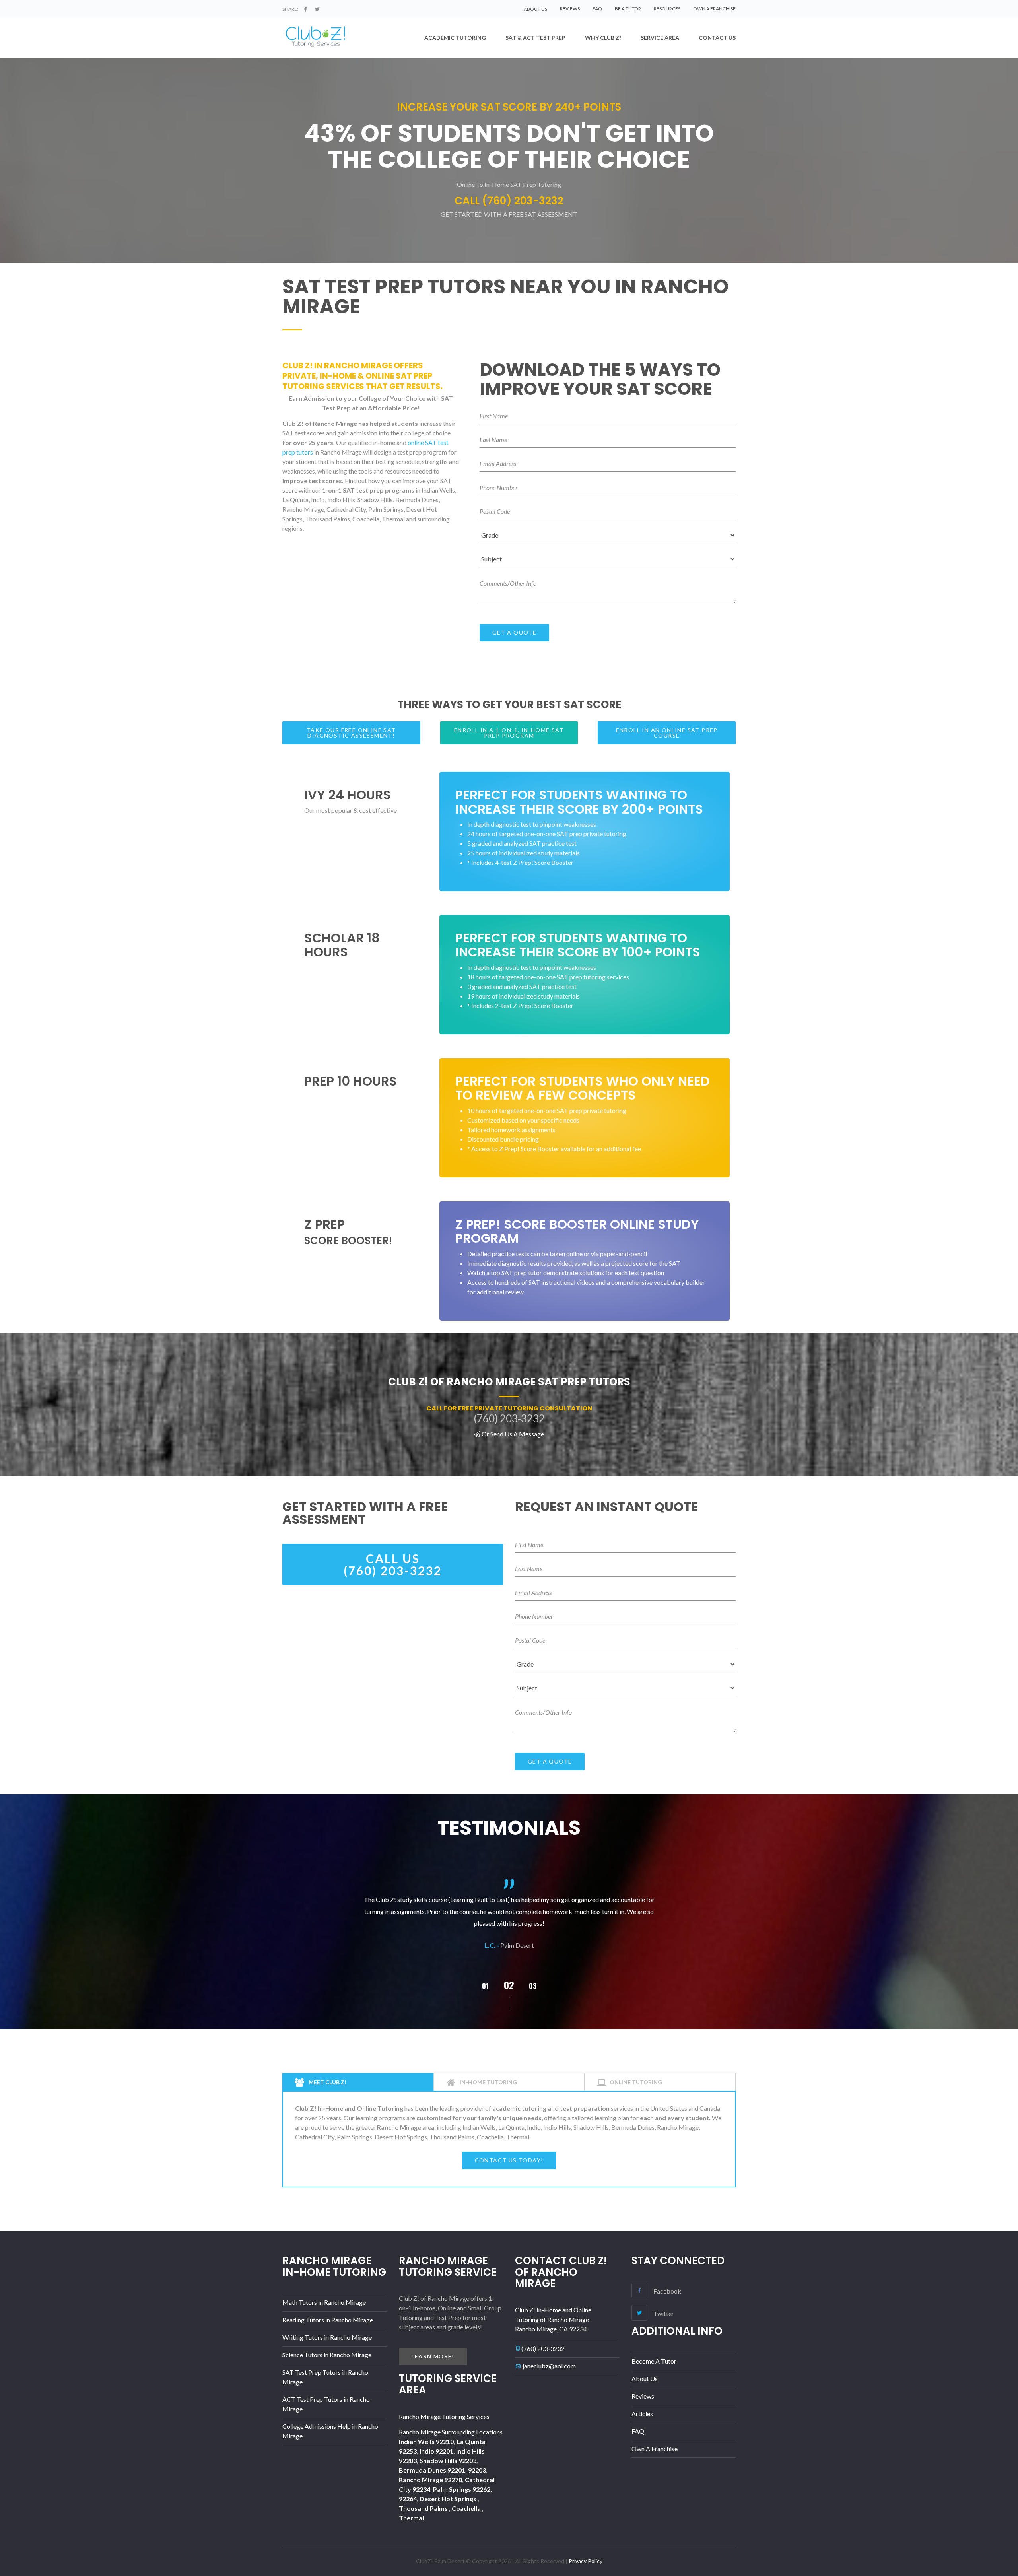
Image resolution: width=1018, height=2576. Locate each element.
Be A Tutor (628, 9)
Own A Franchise (714, 9)
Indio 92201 (436, 2451)
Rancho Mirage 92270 (430, 2480)
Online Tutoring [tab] (636, 2082)
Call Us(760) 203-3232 (393, 1564)
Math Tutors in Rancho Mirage (324, 2302)
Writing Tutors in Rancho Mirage (327, 2337)
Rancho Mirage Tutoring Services (444, 2416)
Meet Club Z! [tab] (327, 2082)
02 (485, 1986)
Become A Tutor (654, 2361)
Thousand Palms (424, 2508)
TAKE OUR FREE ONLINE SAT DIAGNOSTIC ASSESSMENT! (351, 733)
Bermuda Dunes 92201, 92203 (442, 2470)
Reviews (570, 9)
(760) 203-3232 (543, 2348)
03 (509, 1985)
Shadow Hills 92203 (448, 2460)
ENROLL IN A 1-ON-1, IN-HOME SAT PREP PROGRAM (509, 733)
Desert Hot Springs (449, 2499)
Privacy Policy (586, 2561)
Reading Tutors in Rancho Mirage (328, 2320)
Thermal (411, 2518)
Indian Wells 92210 (426, 2441)
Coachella (467, 2508)
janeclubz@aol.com (549, 2366)
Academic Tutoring (455, 38)
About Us (645, 2379)
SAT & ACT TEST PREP (535, 38)
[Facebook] (305, 9)
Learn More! (433, 2356)
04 (533, 1986)
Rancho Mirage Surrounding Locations (451, 2432)
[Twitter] (317, 9)
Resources (667, 9)
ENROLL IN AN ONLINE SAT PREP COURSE (667, 733)
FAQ (597, 9)
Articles (642, 2414)
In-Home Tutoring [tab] (488, 2082)
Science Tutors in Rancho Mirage (327, 2355)
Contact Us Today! (509, 2160)
